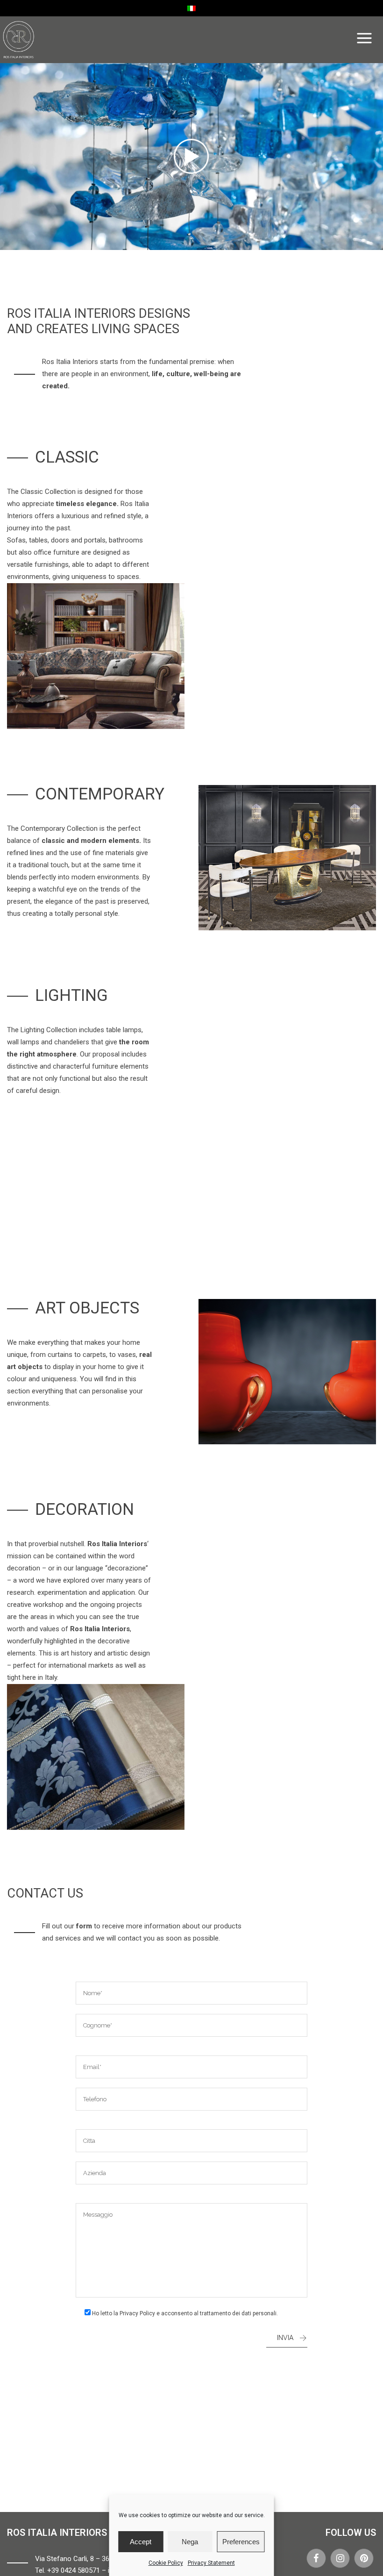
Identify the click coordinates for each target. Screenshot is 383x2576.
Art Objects (87, 1308)
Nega (190, 2542)
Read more (96, 661)
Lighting (71, 995)
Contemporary (100, 794)
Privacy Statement (211, 2563)
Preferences (241, 2542)
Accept (141, 2542)
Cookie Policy (166, 2563)
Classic (67, 457)
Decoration (85, 1509)
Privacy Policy (137, 2313)
